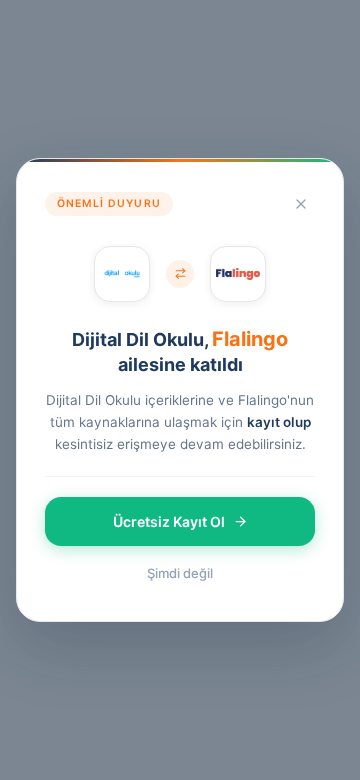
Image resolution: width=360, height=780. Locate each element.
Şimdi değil (180, 573)
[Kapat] (301, 204)
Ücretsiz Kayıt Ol (169, 521)
